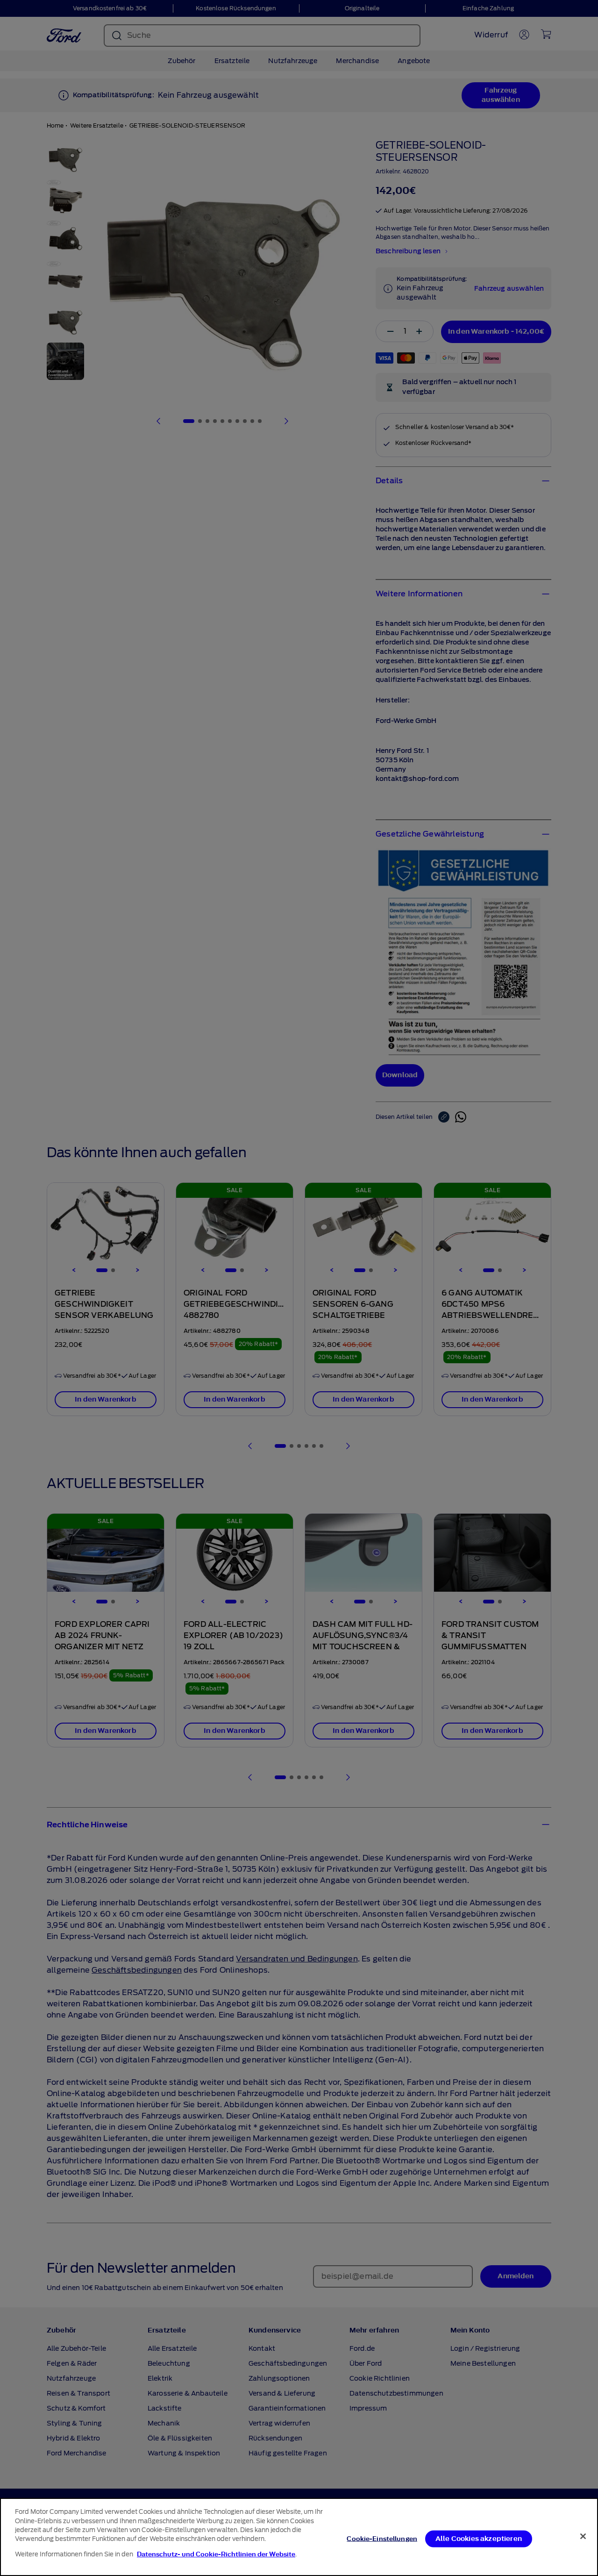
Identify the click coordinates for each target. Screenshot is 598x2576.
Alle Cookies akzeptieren (479, 2538)
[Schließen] (583, 2536)
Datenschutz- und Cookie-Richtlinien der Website (216, 2554)
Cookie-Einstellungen (382, 2538)
